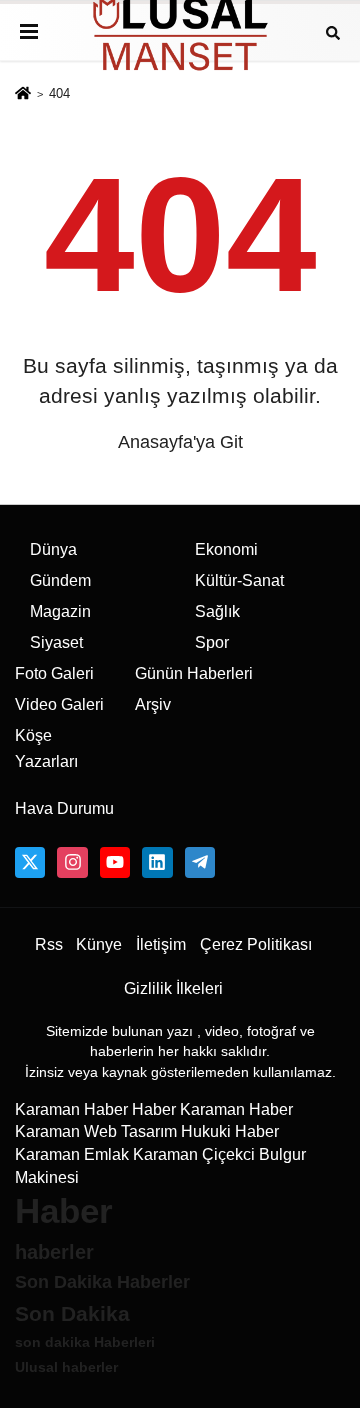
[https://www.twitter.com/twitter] (30, 862)
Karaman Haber (71, 1109)
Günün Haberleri (194, 673)
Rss (49, 944)
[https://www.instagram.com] (72, 862)
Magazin (60, 611)
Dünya (53, 549)
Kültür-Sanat (239, 580)
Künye (99, 944)
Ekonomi (226, 549)
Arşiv (153, 704)
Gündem (60, 580)
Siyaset (56, 642)
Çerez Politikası (256, 944)
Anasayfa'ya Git (180, 442)
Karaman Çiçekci (194, 1154)
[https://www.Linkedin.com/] (157, 862)
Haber (154, 1109)
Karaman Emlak (72, 1154)
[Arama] (333, 31)
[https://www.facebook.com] (115, 862)
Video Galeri (59, 704)
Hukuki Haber (230, 1131)
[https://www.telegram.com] (200, 862)
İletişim (161, 944)
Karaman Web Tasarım (96, 1131)
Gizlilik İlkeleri (173, 988)
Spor (212, 642)
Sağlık (217, 611)
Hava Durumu (64, 808)
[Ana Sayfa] (23, 94)
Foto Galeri (54, 673)
